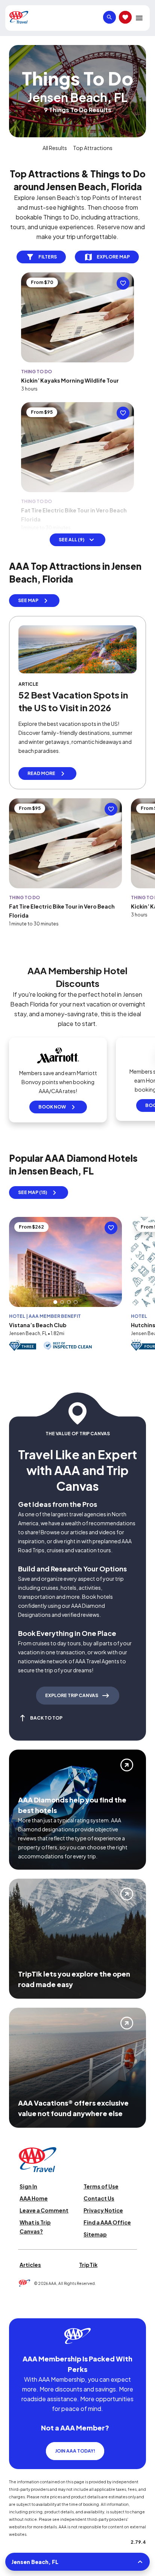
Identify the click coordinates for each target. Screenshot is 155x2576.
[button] (55, 1302)
